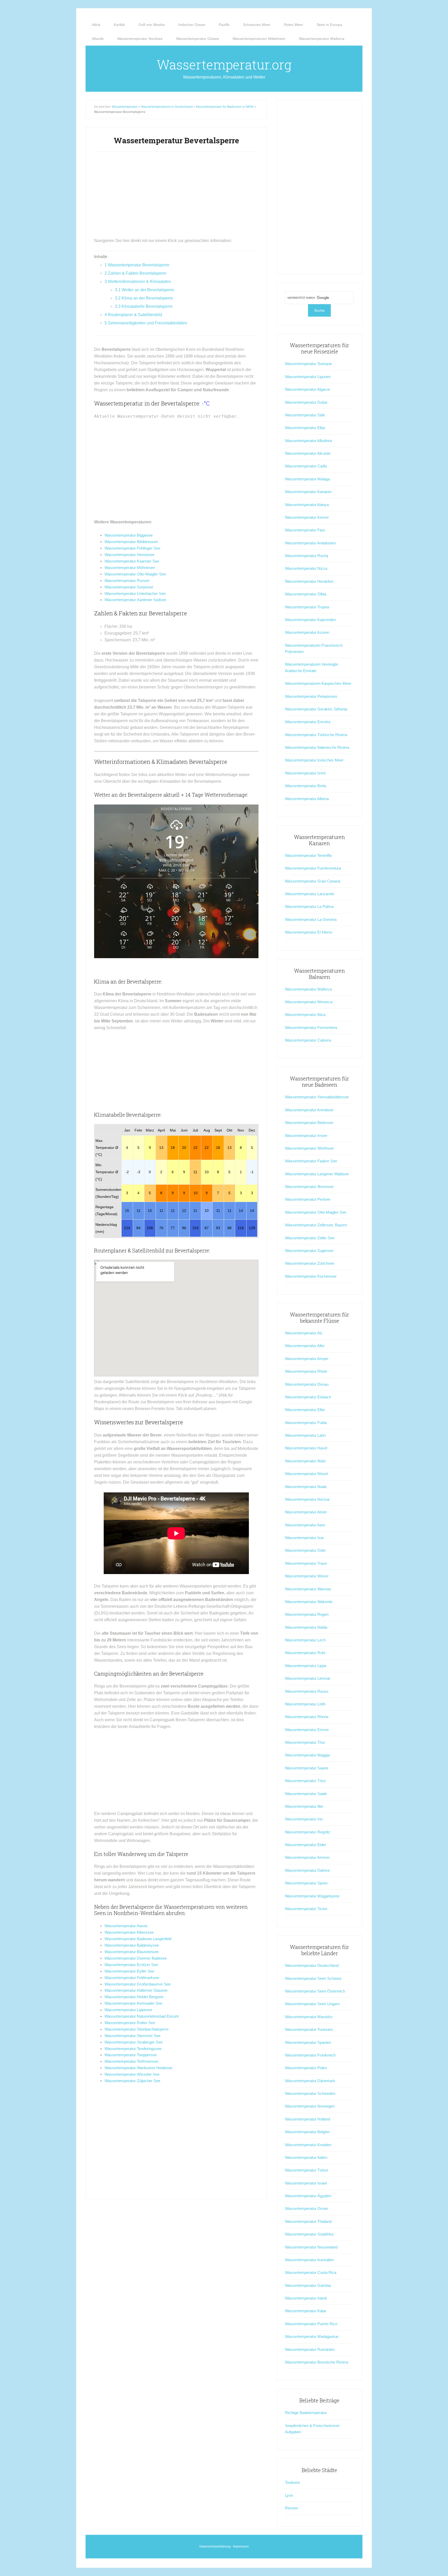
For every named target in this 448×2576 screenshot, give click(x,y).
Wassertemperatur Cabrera (308, 1040)
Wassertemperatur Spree (306, 1883)
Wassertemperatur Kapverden (310, 620)
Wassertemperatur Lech (305, 1640)
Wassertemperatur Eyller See (129, 1971)
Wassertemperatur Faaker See (311, 1161)
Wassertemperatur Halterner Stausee (136, 1990)
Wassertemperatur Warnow (308, 1589)
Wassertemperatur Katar (306, 2311)
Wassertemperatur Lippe (306, 1666)
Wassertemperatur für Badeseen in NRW (225, 107)
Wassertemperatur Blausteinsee (132, 1952)
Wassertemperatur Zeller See (310, 1238)
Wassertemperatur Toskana (308, 364)
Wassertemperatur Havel (306, 1448)
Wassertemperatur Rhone (307, 1717)
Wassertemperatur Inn (304, 1819)
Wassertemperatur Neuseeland (311, 2247)
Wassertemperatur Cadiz (306, 466)
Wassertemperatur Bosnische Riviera (317, 2362)
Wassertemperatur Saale (306, 1794)
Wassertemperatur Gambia (308, 2285)
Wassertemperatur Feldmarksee (132, 1978)
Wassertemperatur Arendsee (309, 1110)
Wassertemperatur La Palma (309, 906)
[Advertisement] (176, 197)
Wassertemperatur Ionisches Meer (314, 760)
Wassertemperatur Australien (309, 2260)
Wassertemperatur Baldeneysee (132, 1945)
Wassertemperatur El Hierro (309, 932)
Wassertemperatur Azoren (307, 632)
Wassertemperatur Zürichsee (310, 1263)
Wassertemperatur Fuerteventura (313, 868)
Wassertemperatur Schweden (310, 2093)
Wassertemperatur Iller (304, 1806)
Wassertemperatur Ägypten (308, 2196)
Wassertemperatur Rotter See (130, 2023)
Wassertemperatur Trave (306, 1563)
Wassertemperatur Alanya (307, 505)
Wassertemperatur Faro (305, 530)
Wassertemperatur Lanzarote (310, 894)
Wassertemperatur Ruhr (305, 1653)
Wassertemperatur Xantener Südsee (135, 600)
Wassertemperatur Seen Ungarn (312, 2004)
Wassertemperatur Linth (305, 1704)
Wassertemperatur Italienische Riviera (317, 747)
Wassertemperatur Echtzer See (131, 1965)
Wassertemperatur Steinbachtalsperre (136, 2029)
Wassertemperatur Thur (305, 1742)
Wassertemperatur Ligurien (308, 377)
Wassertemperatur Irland (306, 2298)
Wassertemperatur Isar (304, 1538)
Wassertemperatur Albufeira (308, 441)
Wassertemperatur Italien (306, 2157)
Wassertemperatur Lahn (305, 1435)
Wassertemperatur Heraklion (309, 581)
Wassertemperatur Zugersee (309, 1251)
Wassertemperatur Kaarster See (132, 561)
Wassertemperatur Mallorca (308, 989)
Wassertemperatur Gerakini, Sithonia (316, 709)
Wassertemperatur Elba (305, 428)
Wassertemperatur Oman (306, 2208)
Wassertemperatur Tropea (307, 607)
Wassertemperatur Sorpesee (129, 587)
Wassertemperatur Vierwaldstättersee (317, 1097)
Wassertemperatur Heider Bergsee (134, 1997)
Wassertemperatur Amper (307, 1359)
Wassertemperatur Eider (306, 1845)
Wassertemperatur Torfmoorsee (131, 2061)
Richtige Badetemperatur (306, 2413)
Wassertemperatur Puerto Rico (311, 2324)
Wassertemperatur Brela (306, 786)
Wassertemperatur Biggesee (129, 535)
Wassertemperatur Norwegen (310, 2106)
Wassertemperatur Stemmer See (132, 2036)
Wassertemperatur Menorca (309, 1002)
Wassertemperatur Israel (306, 2183)
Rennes (292, 2508)
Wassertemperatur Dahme (307, 1870)
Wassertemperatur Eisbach (308, 1397)
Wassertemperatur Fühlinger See (132, 548)
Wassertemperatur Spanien (308, 2042)
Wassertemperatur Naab (306, 1487)
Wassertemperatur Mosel (306, 1474)
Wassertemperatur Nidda (306, 1627)
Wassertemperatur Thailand (308, 2221)
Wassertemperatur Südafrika (309, 2234)
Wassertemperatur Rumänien (310, 2349)
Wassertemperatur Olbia (306, 594)
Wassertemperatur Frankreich (310, 2055)
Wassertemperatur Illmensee (309, 1187)
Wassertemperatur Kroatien (308, 2145)
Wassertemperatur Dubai (306, 402)
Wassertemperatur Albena (307, 799)
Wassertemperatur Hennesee (129, 555)
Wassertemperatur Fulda (306, 1423)
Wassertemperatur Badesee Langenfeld (138, 1939)
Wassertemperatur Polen (306, 2068)
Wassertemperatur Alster (306, 1512)
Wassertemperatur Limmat (307, 1678)
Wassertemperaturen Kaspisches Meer (318, 683)
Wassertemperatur (125, 107)
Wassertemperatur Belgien (307, 2132)
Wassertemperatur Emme (307, 1730)
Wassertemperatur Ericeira (308, 722)
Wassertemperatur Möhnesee (130, 568)
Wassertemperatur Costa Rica (311, 2272)
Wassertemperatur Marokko (309, 2017)
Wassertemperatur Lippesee (128, 2010)
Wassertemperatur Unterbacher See (135, 593)
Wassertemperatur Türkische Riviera (316, 735)
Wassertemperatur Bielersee (309, 1123)
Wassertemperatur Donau (307, 1384)
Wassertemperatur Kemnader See (133, 2003)
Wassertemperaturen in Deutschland (167, 107)
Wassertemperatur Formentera (311, 1027)
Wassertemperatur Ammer (307, 1857)
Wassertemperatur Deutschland (312, 1965)
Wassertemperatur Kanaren (308, 492)
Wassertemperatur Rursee (127, 581)
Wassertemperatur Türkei (306, 2170)
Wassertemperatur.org (224, 65)
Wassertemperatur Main (305, 1461)
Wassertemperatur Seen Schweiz (313, 1978)
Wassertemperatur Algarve (307, 389)
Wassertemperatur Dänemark (310, 2081)
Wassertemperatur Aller (305, 1346)
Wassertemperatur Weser (307, 1576)
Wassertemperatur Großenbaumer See (138, 1984)
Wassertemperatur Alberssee (129, 1932)
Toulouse (292, 2482)
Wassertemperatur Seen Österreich (315, 1991)
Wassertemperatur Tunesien (309, 2029)
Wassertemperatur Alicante (308, 453)
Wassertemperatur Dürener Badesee (136, 1958)
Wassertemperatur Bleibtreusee (131, 542)
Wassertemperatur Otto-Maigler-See (135, 574)
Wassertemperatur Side (305, 415)
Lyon (289, 2495)
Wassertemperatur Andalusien (310, 543)
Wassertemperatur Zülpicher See (132, 2081)
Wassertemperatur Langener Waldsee (317, 1174)
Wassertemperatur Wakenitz (309, 1602)
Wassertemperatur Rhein (306, 1371)
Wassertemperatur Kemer (307, 517)
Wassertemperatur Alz (304, 1333)
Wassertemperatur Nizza (306, 568)
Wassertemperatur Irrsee (306, 1136)
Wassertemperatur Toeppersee (131, 2055)
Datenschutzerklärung (215, 2546)
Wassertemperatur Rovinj (306, 556)
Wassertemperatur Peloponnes (311, 696)
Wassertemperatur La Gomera (311, 919)
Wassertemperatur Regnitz (308, 1832)
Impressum (241, 2546)
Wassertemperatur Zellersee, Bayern (316, 1225)
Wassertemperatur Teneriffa (308, 855)
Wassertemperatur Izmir (305, 773)
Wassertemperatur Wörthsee (309, 1148)
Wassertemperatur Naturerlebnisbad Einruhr (142, 2016)
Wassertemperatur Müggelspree (312, 1896)
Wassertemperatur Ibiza (305, 1015)
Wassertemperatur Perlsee (308, 1199)
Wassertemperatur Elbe (305, 1410)
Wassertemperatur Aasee (126, 1926)
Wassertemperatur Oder (305, 1550)
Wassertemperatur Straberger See (134, 2042)
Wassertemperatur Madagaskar (312, 2336)
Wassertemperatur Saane (307, 1768)
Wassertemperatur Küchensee (311, 1276)
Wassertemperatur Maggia (307, 1755)
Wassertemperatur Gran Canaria (313, 881)
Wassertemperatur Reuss (307, 1691)
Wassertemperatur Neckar (307, 1499)
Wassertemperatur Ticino (306, 1909)
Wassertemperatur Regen (307, 1614)
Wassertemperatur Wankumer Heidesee (138, 2068)
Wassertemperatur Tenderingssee (133, 2049)
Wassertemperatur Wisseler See (132, 2074)
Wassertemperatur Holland (307, 2119)
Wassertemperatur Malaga (307, 479)
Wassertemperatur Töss (305, 1781)
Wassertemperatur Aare (305, 1525)
